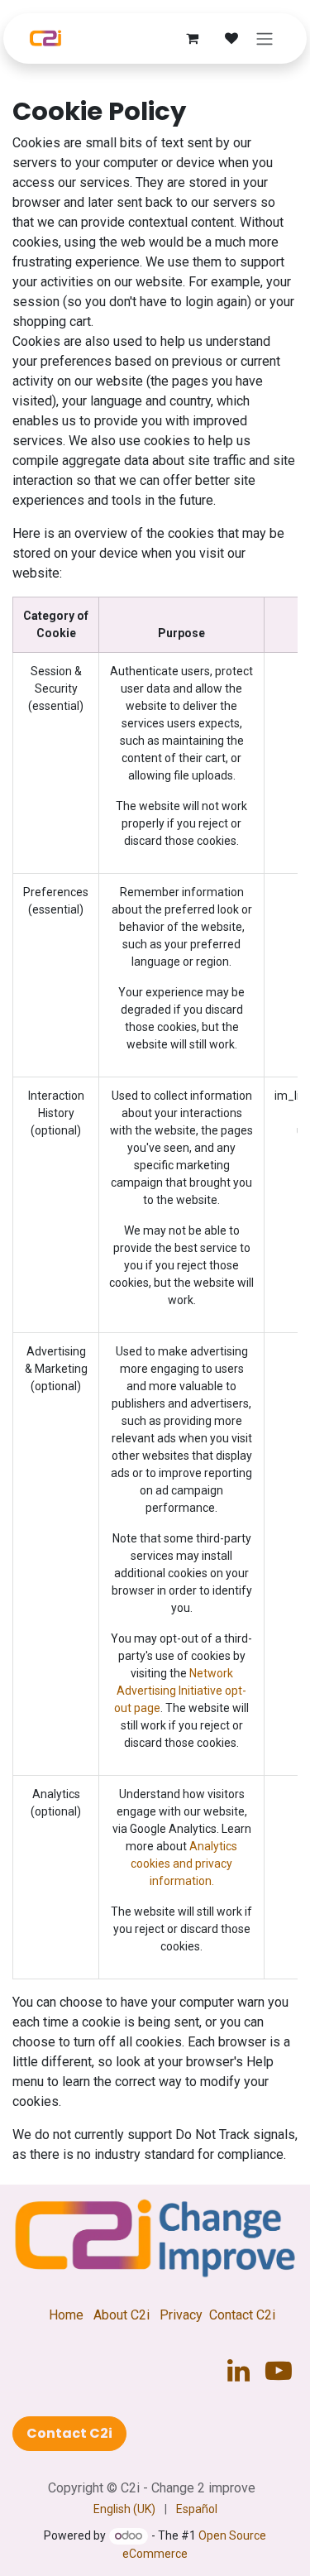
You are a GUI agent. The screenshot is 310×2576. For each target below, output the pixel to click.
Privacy (181, 2315)
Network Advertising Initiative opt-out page (180, 1691)
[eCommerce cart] (192, 38)
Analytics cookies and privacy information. (184, 1864)
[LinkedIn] (238, 2371)
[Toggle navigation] (265, 38)
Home (66, 2315)
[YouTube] (279, 2371)
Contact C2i (242, 2315)
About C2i (122, 2315)
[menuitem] (124, 2509)
